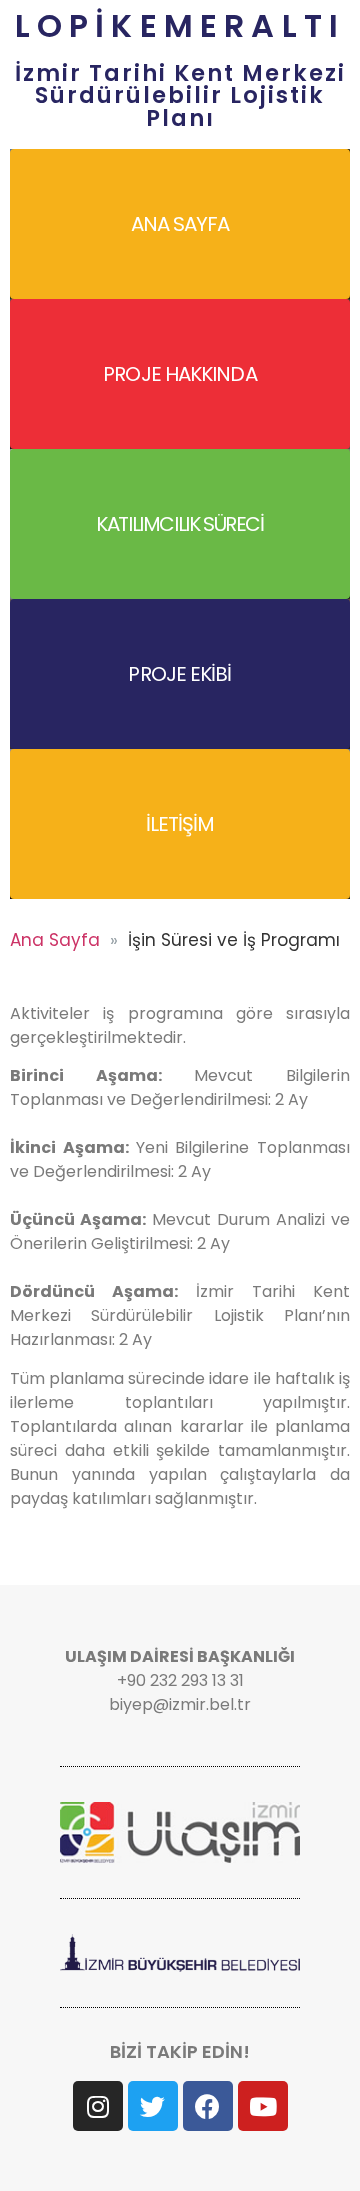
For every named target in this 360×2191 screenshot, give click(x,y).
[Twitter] (153, 2106)
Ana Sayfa (55, 940)
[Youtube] (263, 2106)
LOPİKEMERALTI (180, 25)
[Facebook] (208, 2106)
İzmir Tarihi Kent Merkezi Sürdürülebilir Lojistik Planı (180, 95)
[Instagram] (98, 2106)
